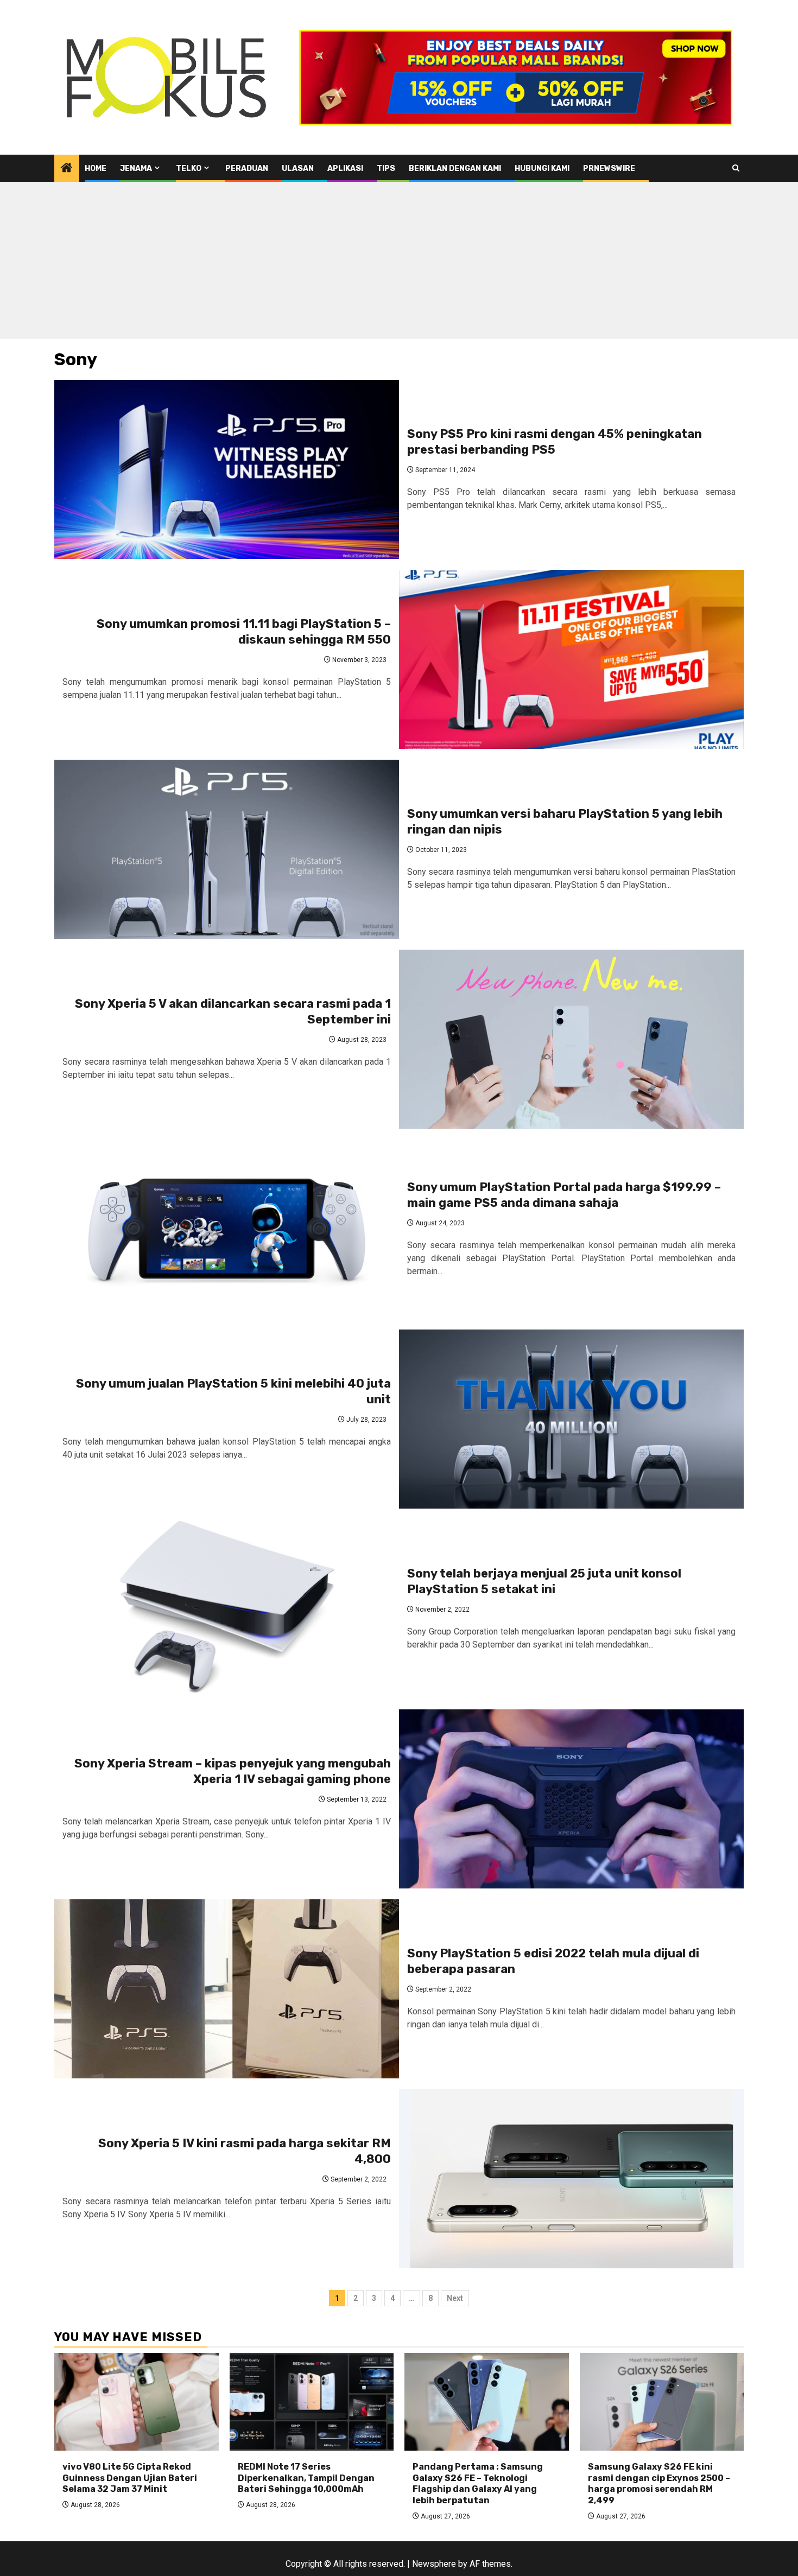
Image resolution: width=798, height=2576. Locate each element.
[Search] (736, 168)
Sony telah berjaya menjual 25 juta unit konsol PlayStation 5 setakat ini (544, 1581)
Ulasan (298, 168)
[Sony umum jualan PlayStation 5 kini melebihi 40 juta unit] (571, 1419)
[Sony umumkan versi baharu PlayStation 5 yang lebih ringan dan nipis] (227, 849)
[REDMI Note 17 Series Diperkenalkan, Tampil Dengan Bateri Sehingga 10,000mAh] (312, 2402)
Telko (189, 168)
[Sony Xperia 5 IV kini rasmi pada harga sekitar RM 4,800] (571, 2179)
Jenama (136, 168)
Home (96, 168)
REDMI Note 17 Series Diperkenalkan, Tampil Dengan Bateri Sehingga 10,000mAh (306, 2478)
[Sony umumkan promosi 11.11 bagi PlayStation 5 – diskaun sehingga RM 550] (571, 659)
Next (455, 2298)
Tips (386, 168)
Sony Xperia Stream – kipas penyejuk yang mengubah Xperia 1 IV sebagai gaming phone (233, 1771)
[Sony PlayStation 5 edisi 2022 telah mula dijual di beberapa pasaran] (227, 1989)
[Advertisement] (399, 263)
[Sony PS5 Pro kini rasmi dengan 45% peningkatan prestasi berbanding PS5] (227, 469)
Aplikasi (345, 168)
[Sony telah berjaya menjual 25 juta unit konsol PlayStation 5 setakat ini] (227, 1609)
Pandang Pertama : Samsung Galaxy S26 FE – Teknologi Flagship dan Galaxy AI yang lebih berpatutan (478, 2483)
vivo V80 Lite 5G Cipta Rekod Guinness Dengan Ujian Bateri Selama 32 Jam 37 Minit (130, 2478)
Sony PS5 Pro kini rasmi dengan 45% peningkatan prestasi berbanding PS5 (555, 442)
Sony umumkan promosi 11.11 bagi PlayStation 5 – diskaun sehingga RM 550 (244, 632)
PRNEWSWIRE (609, 168)
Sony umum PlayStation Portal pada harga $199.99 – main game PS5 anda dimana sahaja (564, 1195)
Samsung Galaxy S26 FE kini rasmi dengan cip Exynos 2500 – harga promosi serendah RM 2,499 (659, 2483)
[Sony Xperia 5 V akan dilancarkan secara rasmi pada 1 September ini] (571, 1039)
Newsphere (434, 2564)
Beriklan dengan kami (455, 168)
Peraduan (247, 168)
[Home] (67, 169)
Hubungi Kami (542, 168)
